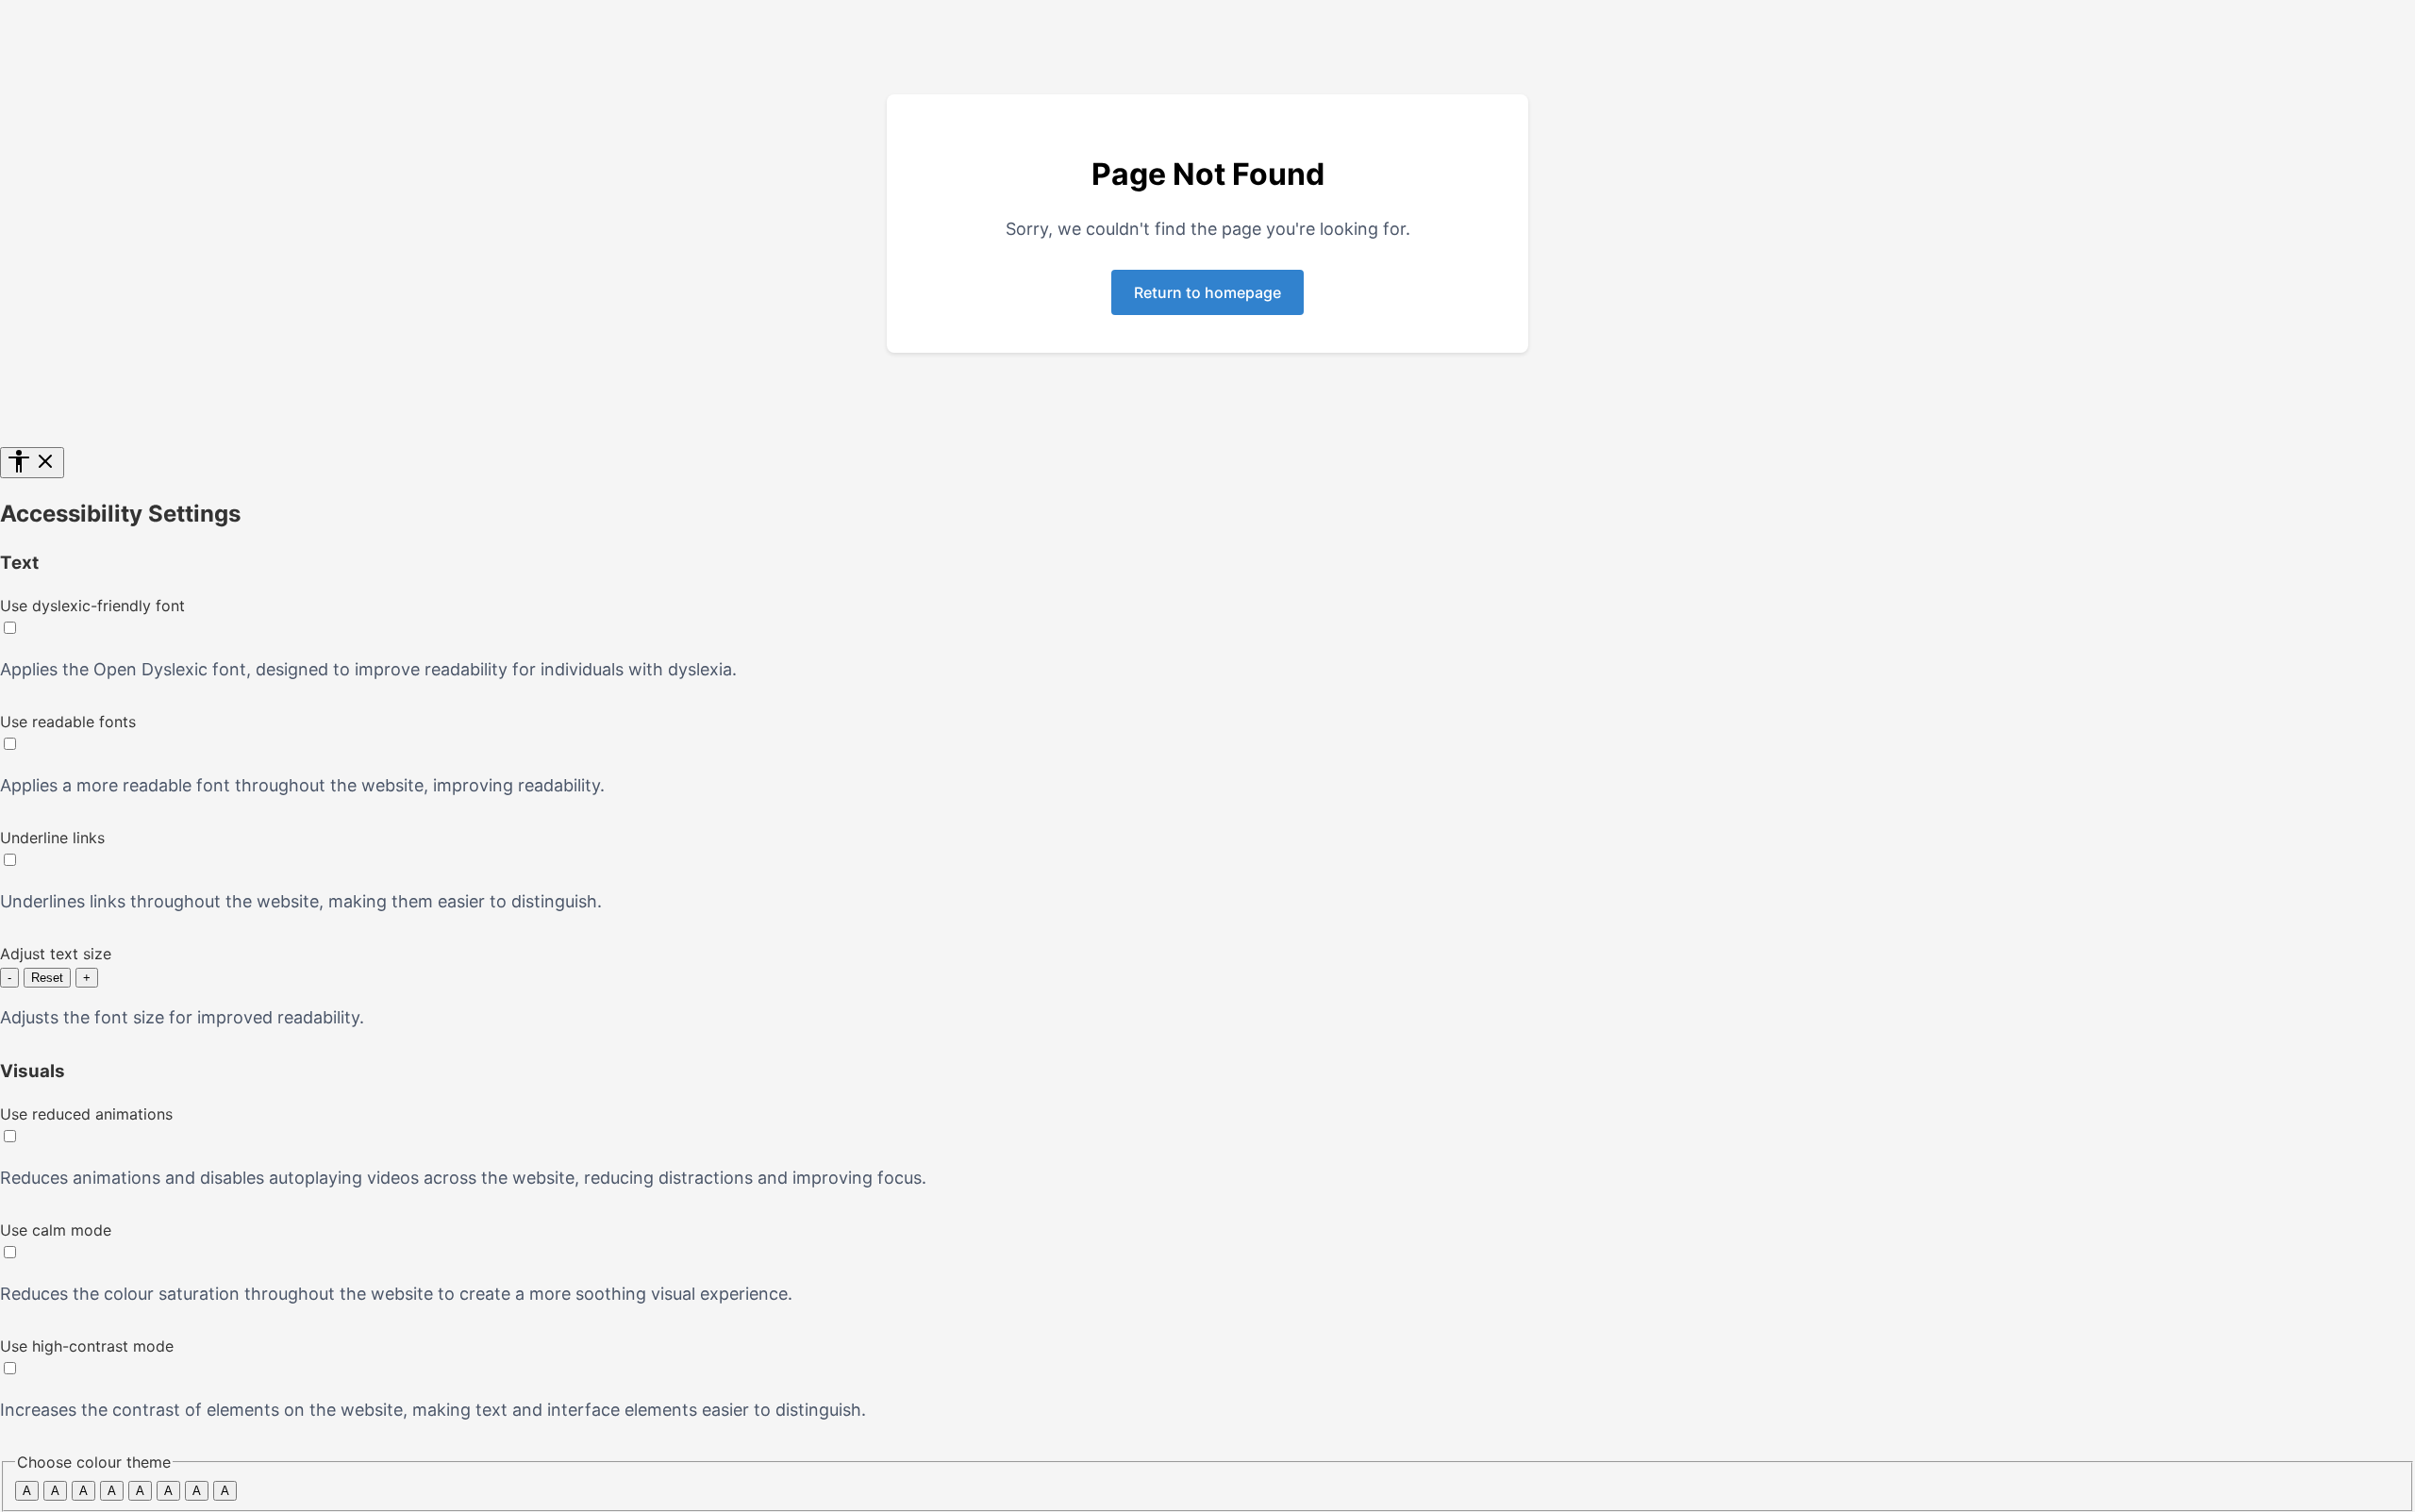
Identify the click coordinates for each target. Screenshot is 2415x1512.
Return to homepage (1207, 292)
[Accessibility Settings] (32, 463)
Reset (47, 978)
